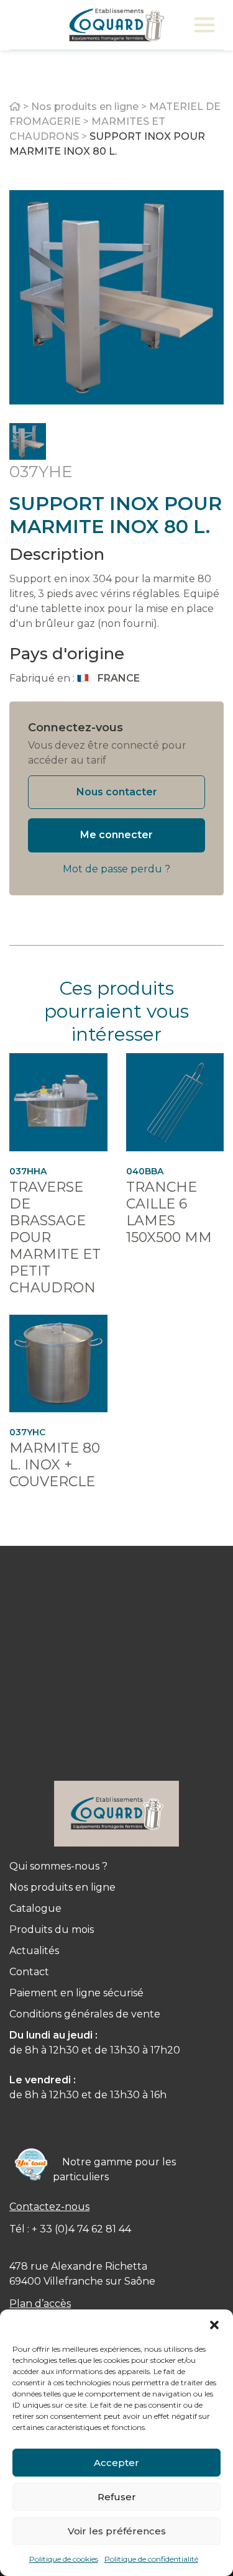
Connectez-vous (75, 728)
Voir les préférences (117, 2531)
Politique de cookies (64, 2559)
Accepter (116, 2463)
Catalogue (35, 1908)
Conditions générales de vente (85, 2014)
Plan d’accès (40, 2304)
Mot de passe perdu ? (116, 869)
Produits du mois (52, 1930)
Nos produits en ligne (85, 107)
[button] (214, 2325)
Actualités (34, 1951)
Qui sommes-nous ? (58, 1866)
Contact (29, 1972)
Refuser (117, 2497)
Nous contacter (117, 792)
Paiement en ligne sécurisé (76, 1993)
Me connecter (116, 835)
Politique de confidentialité (151, 2559)
